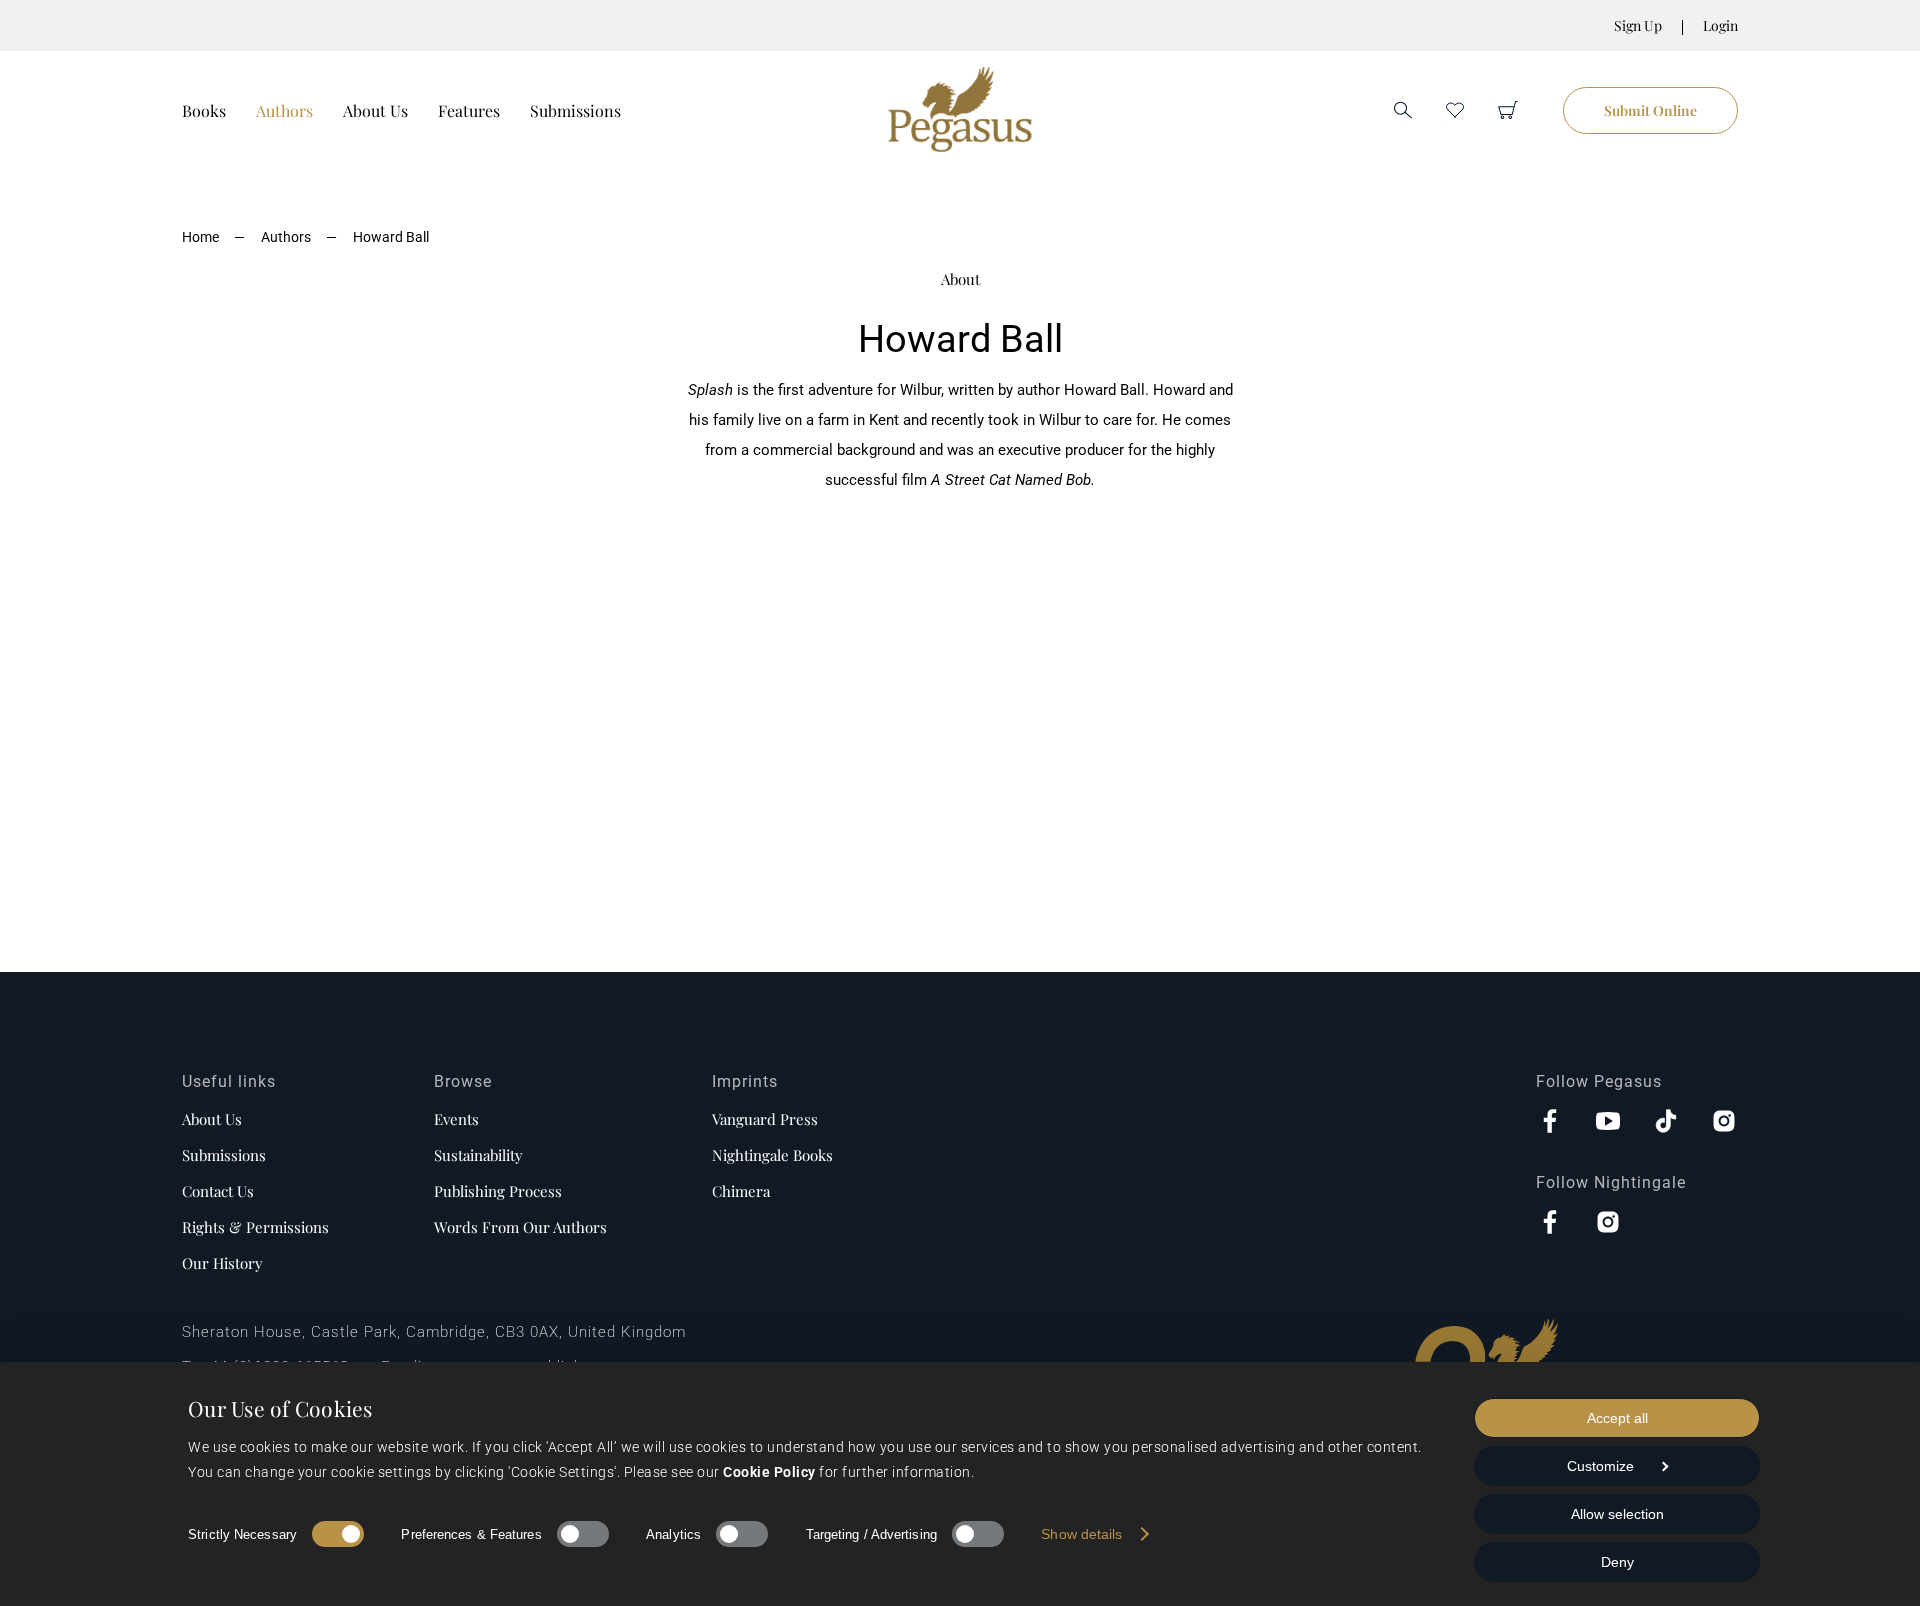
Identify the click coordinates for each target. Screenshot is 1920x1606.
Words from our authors (520, 1227)
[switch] (583, 1534)
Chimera (741, 1191)
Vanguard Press (765, 1119)
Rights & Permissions (255, 1227)
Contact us (218, 1191)
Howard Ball (391, 237)
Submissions (575, 110)
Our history (222, 1263)
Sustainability (478, 1155)
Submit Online (1650, 110)
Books (204, 110)
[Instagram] (1724, 1123)
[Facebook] (1550, 1123)
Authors (284, 110)
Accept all (1617, 1418)
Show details (1081, 1534)
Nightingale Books (772, 1155)
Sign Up (1638, 25)
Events (456, 1119)
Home (200, 237)
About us (212, 1119)
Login (1720, 25)
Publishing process (498, 1191)
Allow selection (1617, 1514)
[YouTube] (1608, 1123)
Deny (1617, 1562)
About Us (375, 110)
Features (469, 110)
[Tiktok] (1666, 1123)
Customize (1600, 1466)
